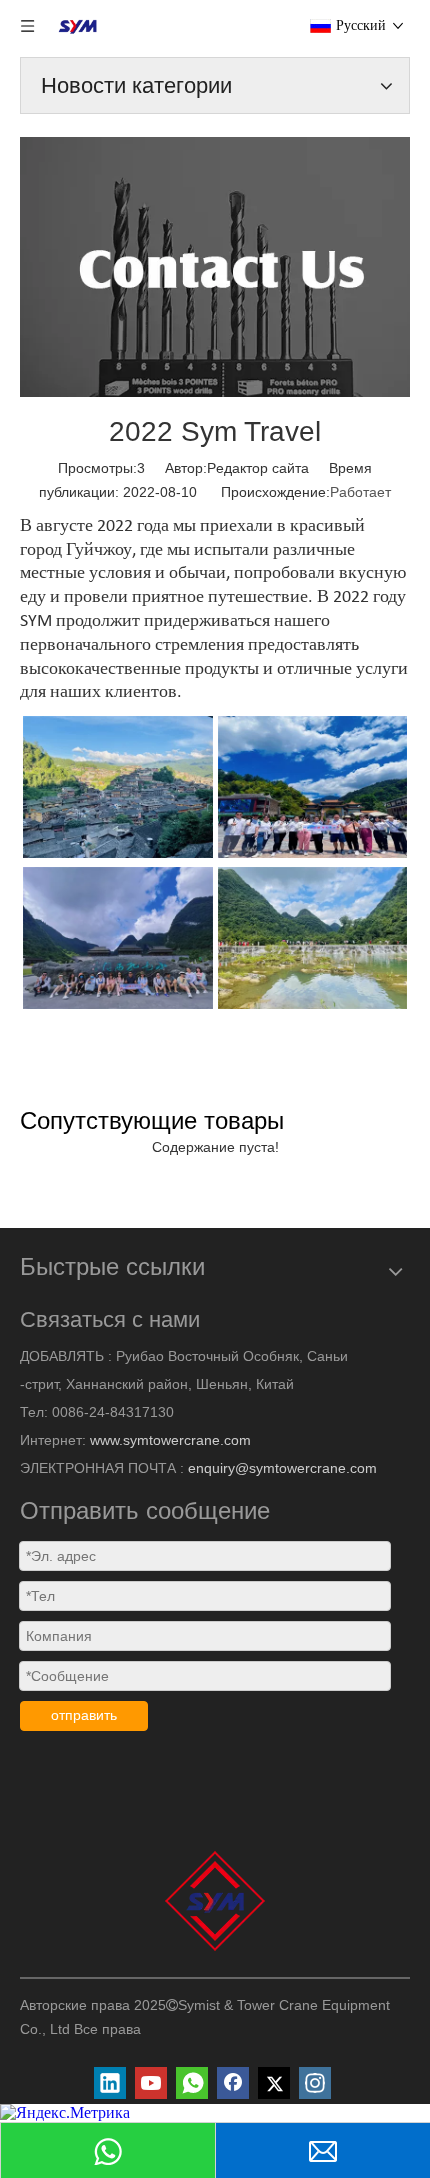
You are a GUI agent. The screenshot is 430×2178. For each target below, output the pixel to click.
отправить (84, 1715)
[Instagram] (315, 2083)
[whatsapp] (192, 2083)
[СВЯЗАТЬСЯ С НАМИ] (215, 267)
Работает (360, 492)
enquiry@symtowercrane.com (282, 1468)
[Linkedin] (110, 2083)
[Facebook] (233, 2083)
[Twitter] (274, 2083)
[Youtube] (151, 2083)
